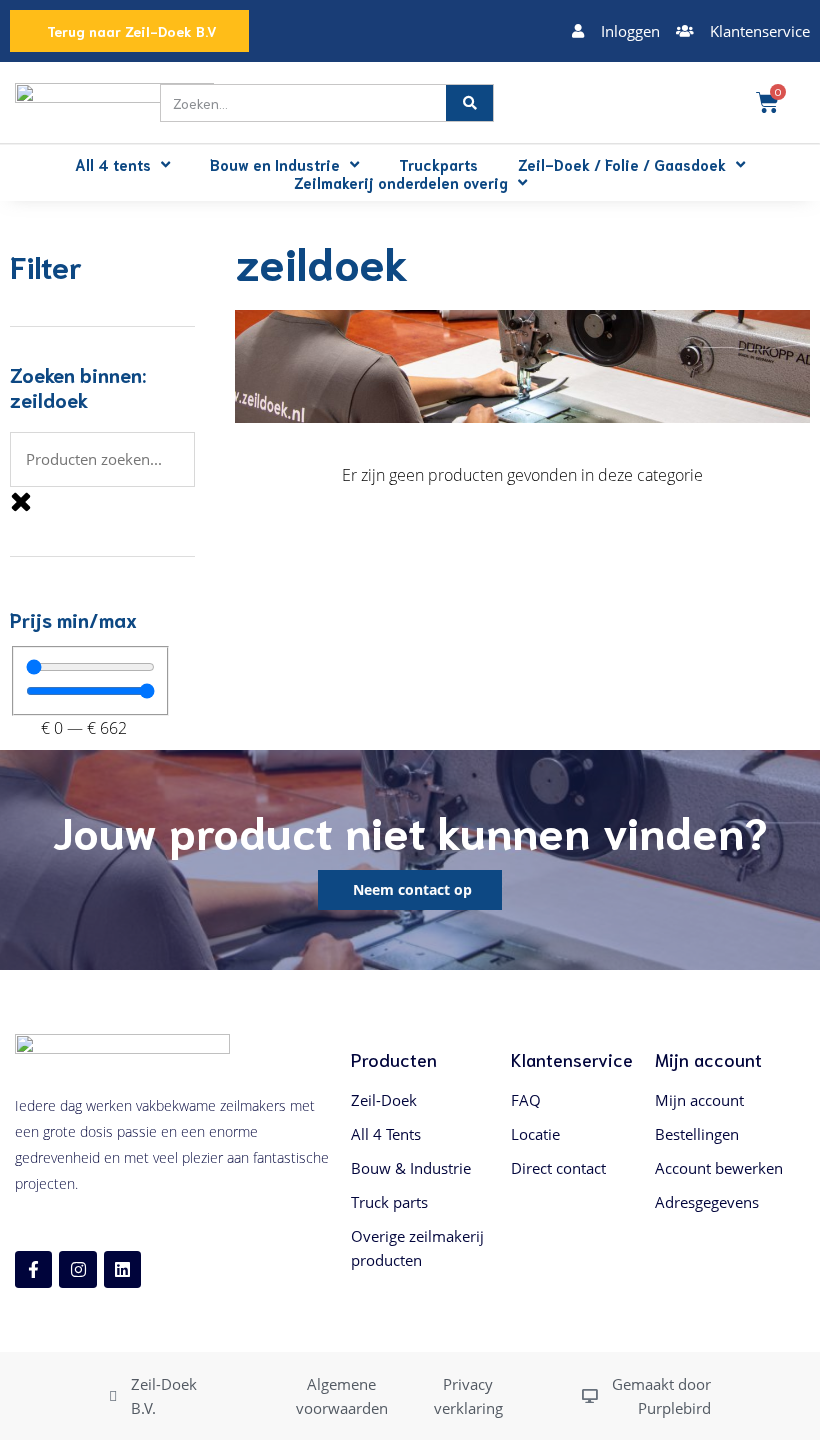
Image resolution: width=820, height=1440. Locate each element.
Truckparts (438, 164)
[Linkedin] (122, 1269)
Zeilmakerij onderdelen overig (401, 182)
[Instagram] (77, 1269)
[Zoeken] (469, 103)
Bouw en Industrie (275, 164)
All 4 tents (113, 164)
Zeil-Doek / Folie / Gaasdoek (622, 164)
